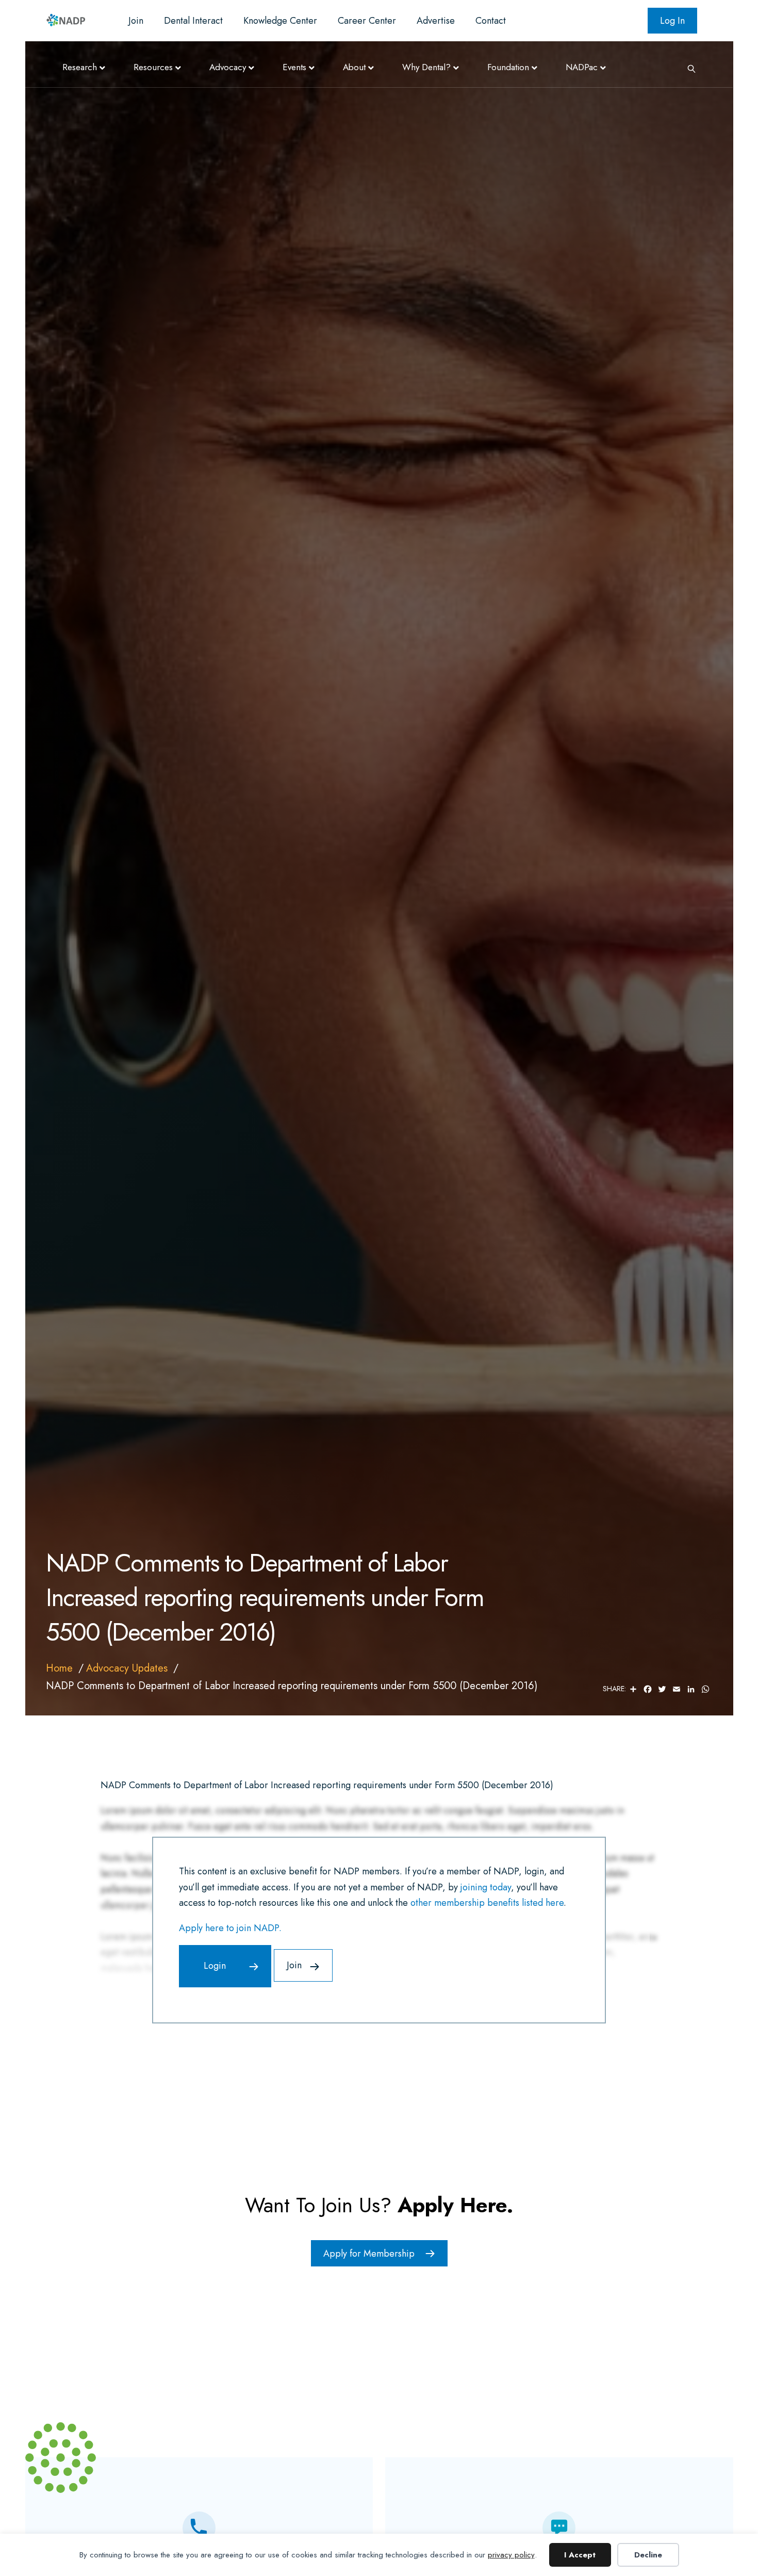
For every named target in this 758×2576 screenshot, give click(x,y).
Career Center (367, 21)
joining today (486, 1887)
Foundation (508, 67)
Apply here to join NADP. (230, 1928)
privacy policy (511, 2555)
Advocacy (228, 67)
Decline (648, 2555)
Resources (153, 67)
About (354, 67)
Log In (672, 21)
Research (80, 67)
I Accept (580, 2555)
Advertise (436, 21)
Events (294, 67)
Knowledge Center (280, 21)
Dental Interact (193, 21)
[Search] (688, 68)
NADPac (582, 67)
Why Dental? (426, 67)
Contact (491, 21)
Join (136, 21)
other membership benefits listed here (487, 1903)
